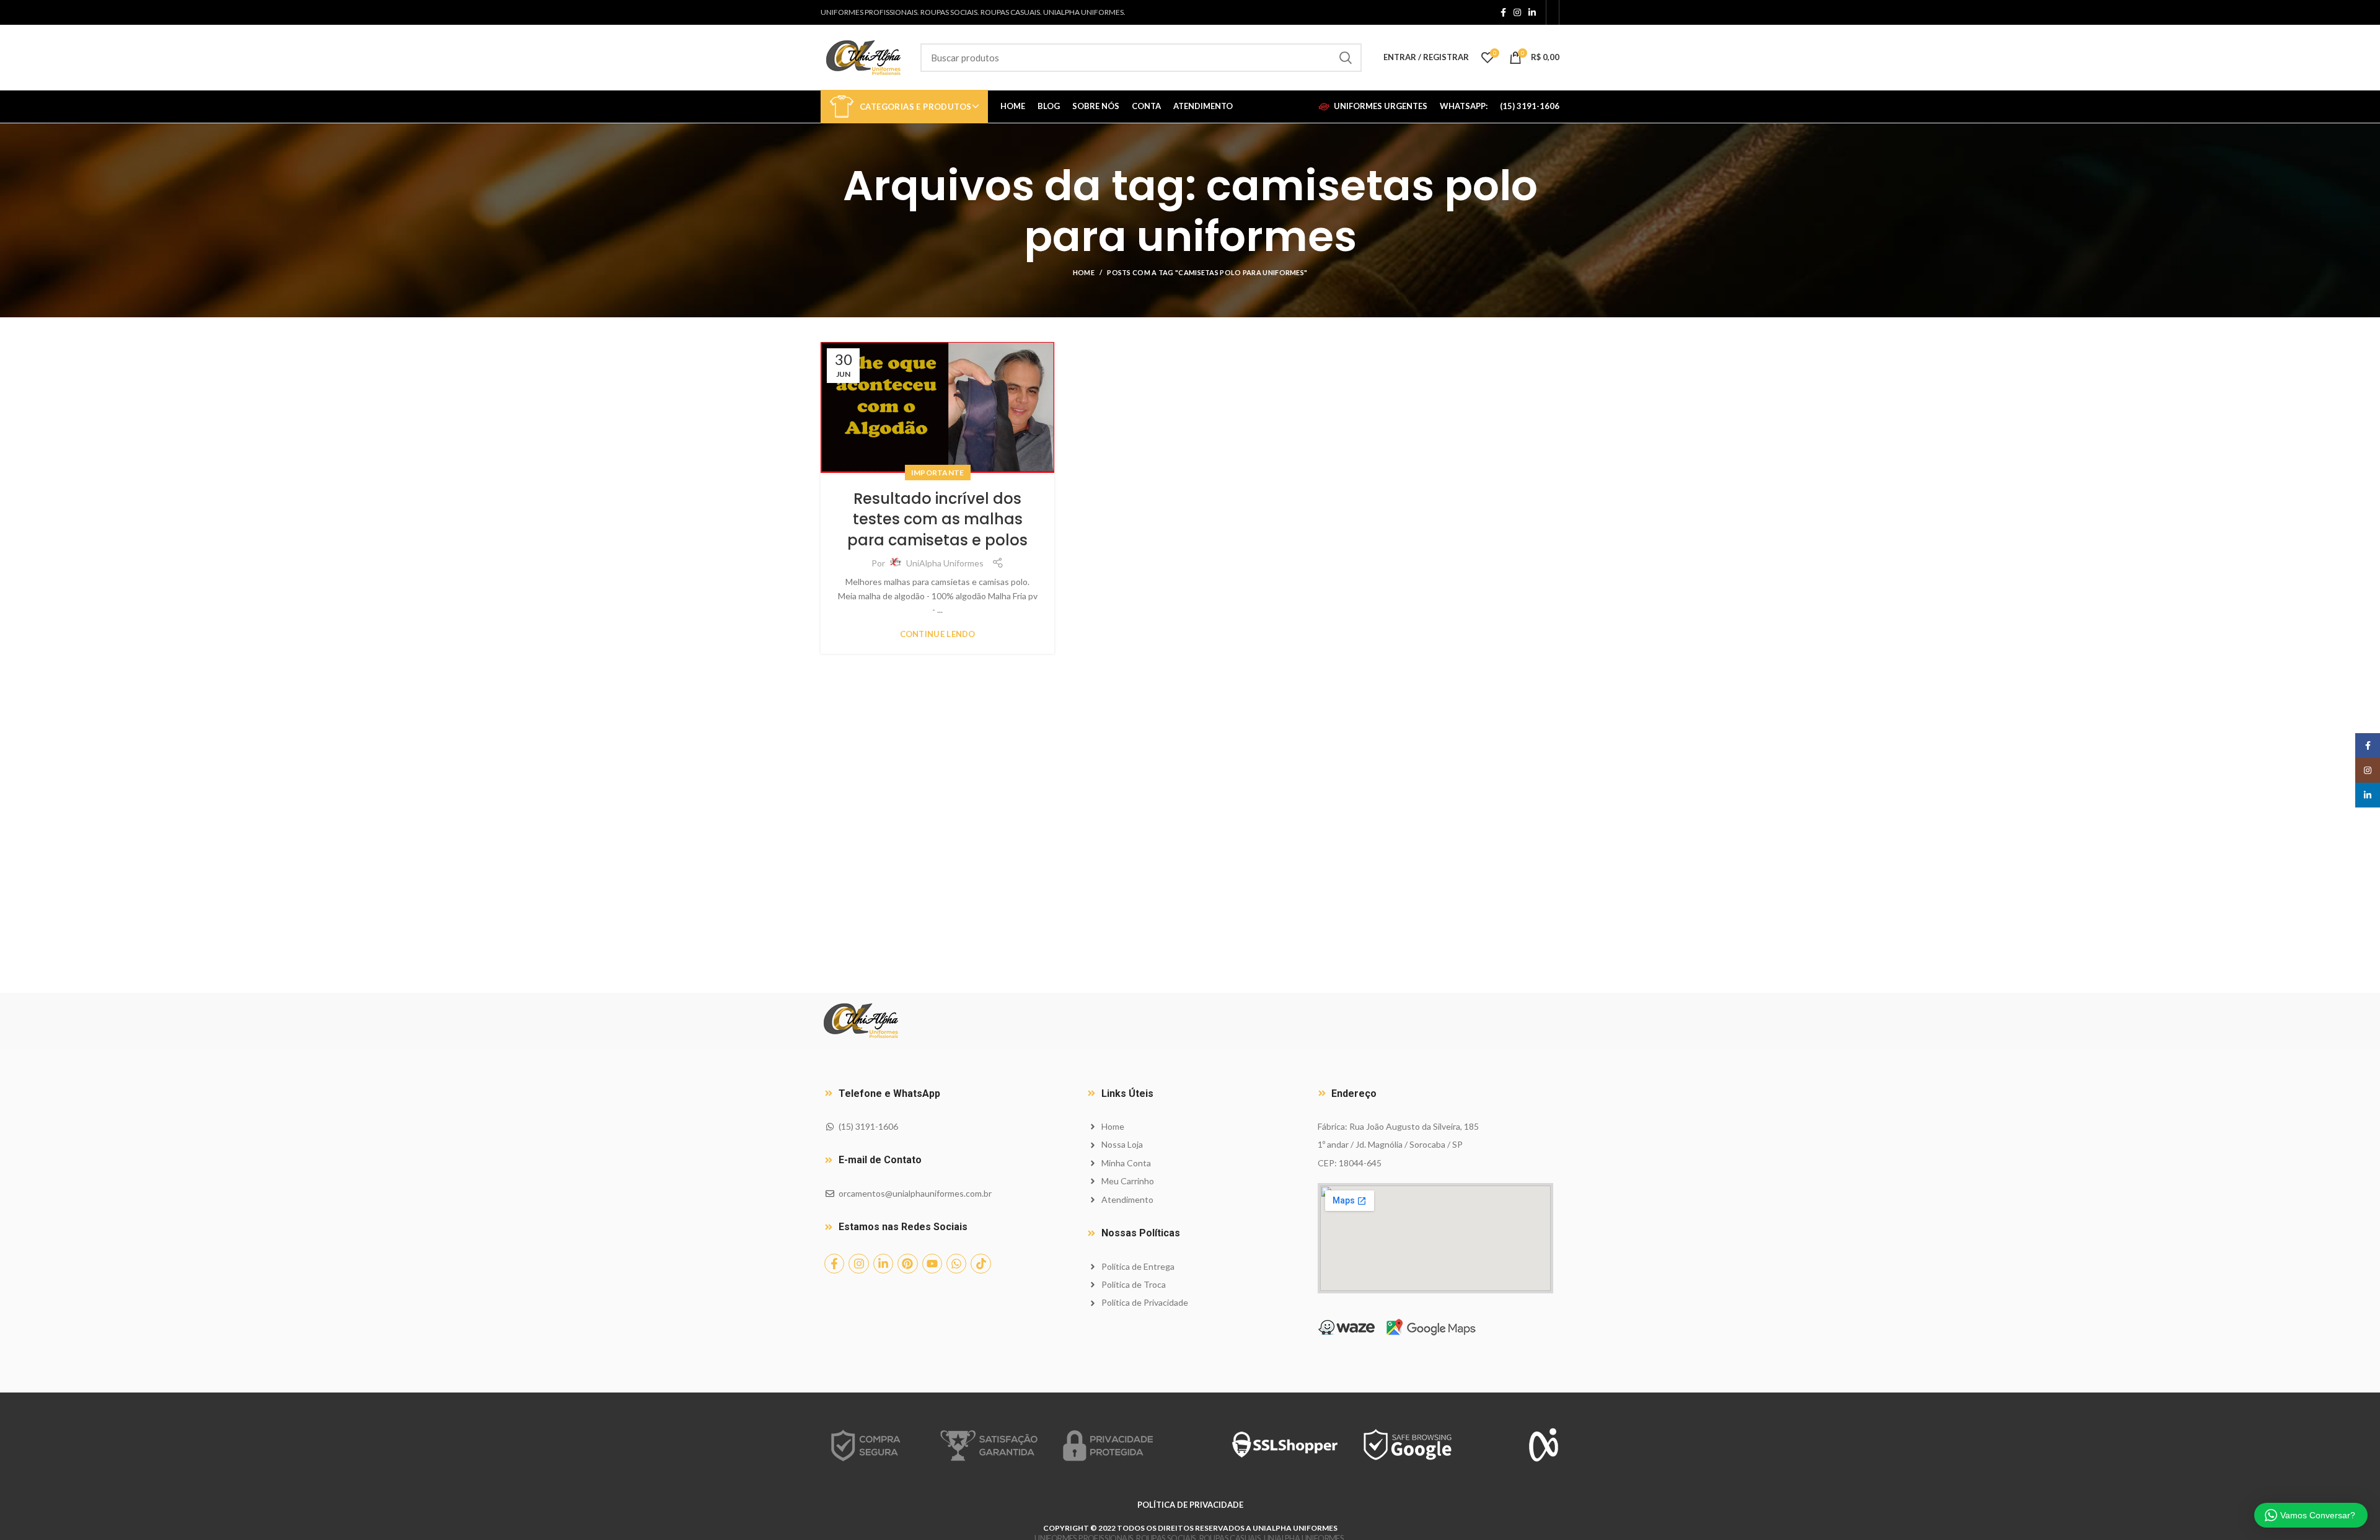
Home (1084, 272)
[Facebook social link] (1503, 12)
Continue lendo (938, 634)
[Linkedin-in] (883, 1264)
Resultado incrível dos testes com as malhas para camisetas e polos (937, 519)
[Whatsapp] (956, 1264)
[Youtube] (932, 1264)
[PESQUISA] (1345, 58)
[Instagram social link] (1517, 12)
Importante (938, 473)
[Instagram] (858, 1264)
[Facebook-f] (834, 1264)
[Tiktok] (981, 1264)
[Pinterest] (907, 1264)
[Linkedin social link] (1532, 12)
